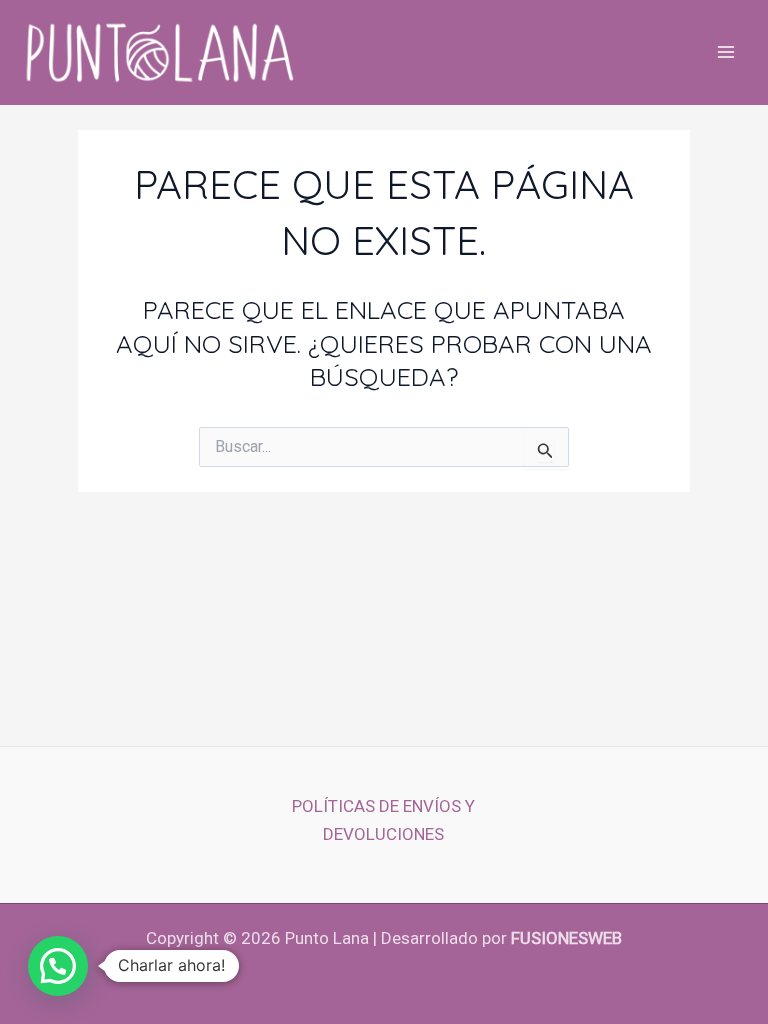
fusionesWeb (566, 938)
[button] (58, 966)
